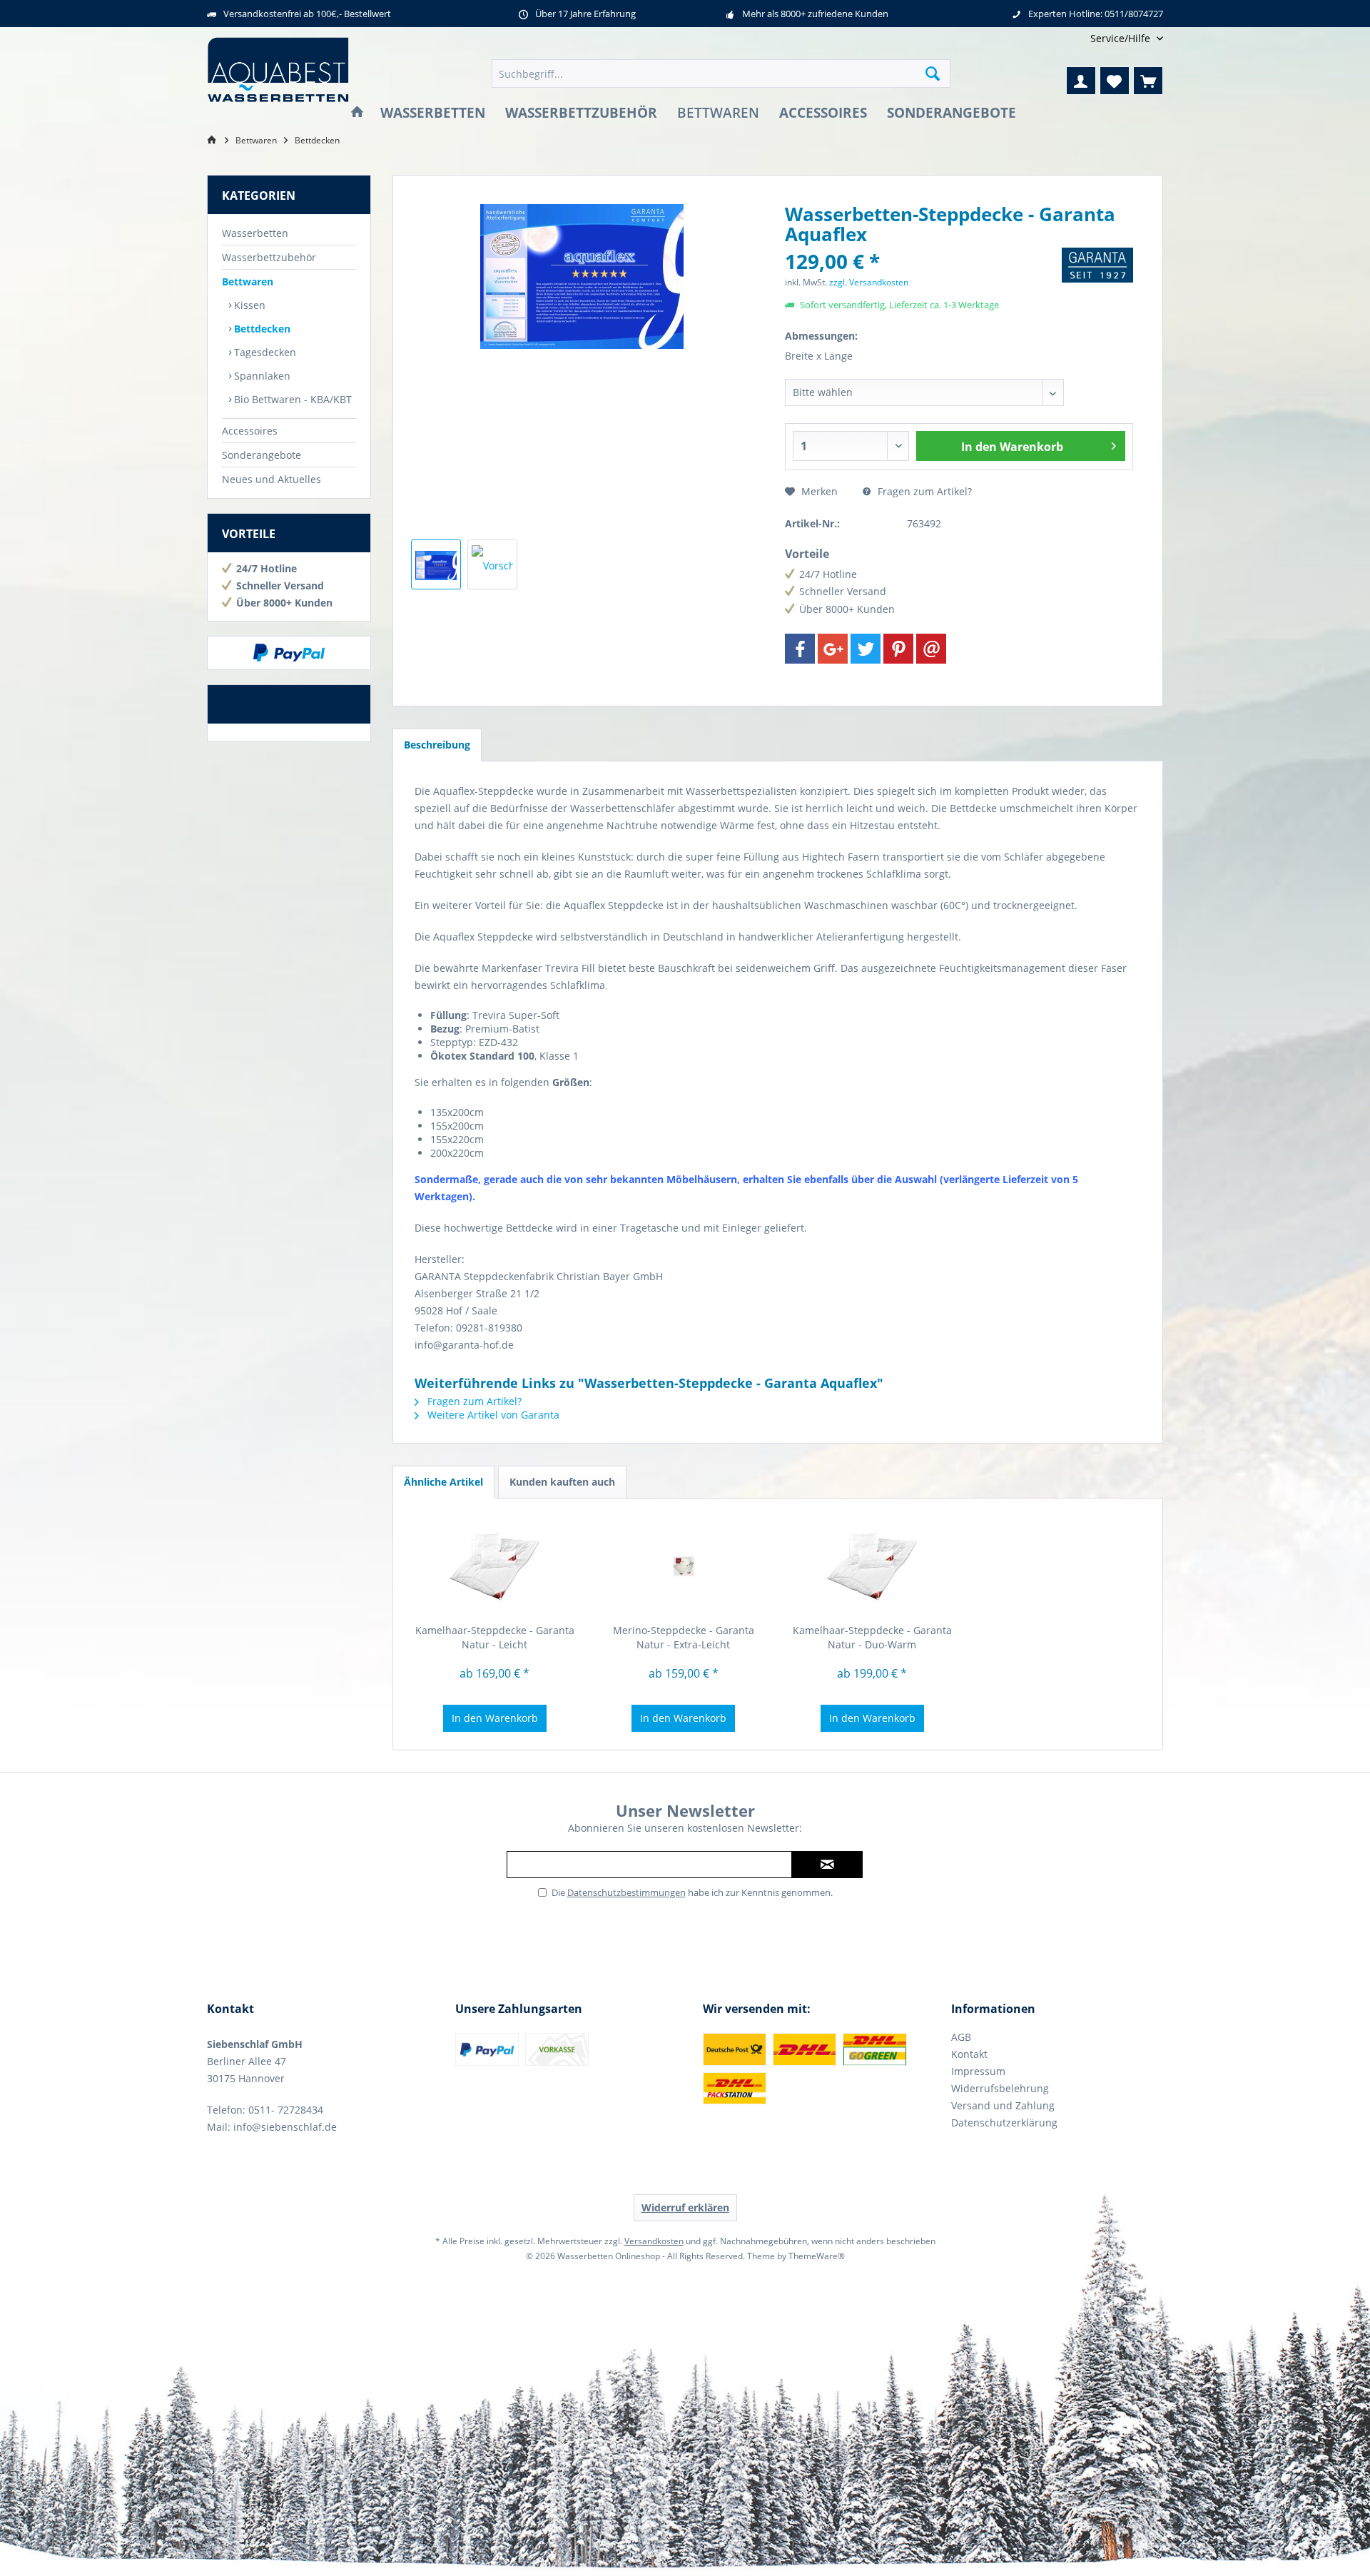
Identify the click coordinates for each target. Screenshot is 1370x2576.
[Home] (357, 113)
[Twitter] (866, 649)
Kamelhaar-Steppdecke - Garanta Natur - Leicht (495, 1637)
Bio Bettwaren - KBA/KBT (291, 399)
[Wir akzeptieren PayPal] (289, 653)
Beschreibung (437, 745)
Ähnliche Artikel (443, 1482)
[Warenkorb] (1148, 81)
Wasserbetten (255, 233)
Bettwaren (248, 282)
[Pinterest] (898, 649)
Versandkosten (654, 2241)
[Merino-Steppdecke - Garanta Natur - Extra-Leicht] (684, 1566)
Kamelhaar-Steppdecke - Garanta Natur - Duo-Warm (872, 1637)
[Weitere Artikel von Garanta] (1097, 265)
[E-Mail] (931, 649)
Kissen (248, 305)
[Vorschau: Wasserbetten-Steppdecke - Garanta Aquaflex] (436, 564)
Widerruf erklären (685, 2207)
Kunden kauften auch (562, 1482)
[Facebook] (800, 649)
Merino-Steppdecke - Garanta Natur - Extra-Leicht (684, 1637)
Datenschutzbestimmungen (626, 1892)
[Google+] (833, 649)
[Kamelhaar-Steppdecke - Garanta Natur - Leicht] (495, 1566)
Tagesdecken (264, 352)
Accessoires (250, 431)
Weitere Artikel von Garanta (492, 1415)
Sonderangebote (262, 455)
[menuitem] (1121, 38)
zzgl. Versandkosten (869, 282)
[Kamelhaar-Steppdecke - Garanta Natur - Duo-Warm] (872, 1566)
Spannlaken (261, 376)
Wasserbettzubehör (269, 257)
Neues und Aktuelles (272, 479)
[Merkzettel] (1115, 81)
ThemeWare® (817, 2256)
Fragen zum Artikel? (923, 491)
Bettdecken (261, 329)
